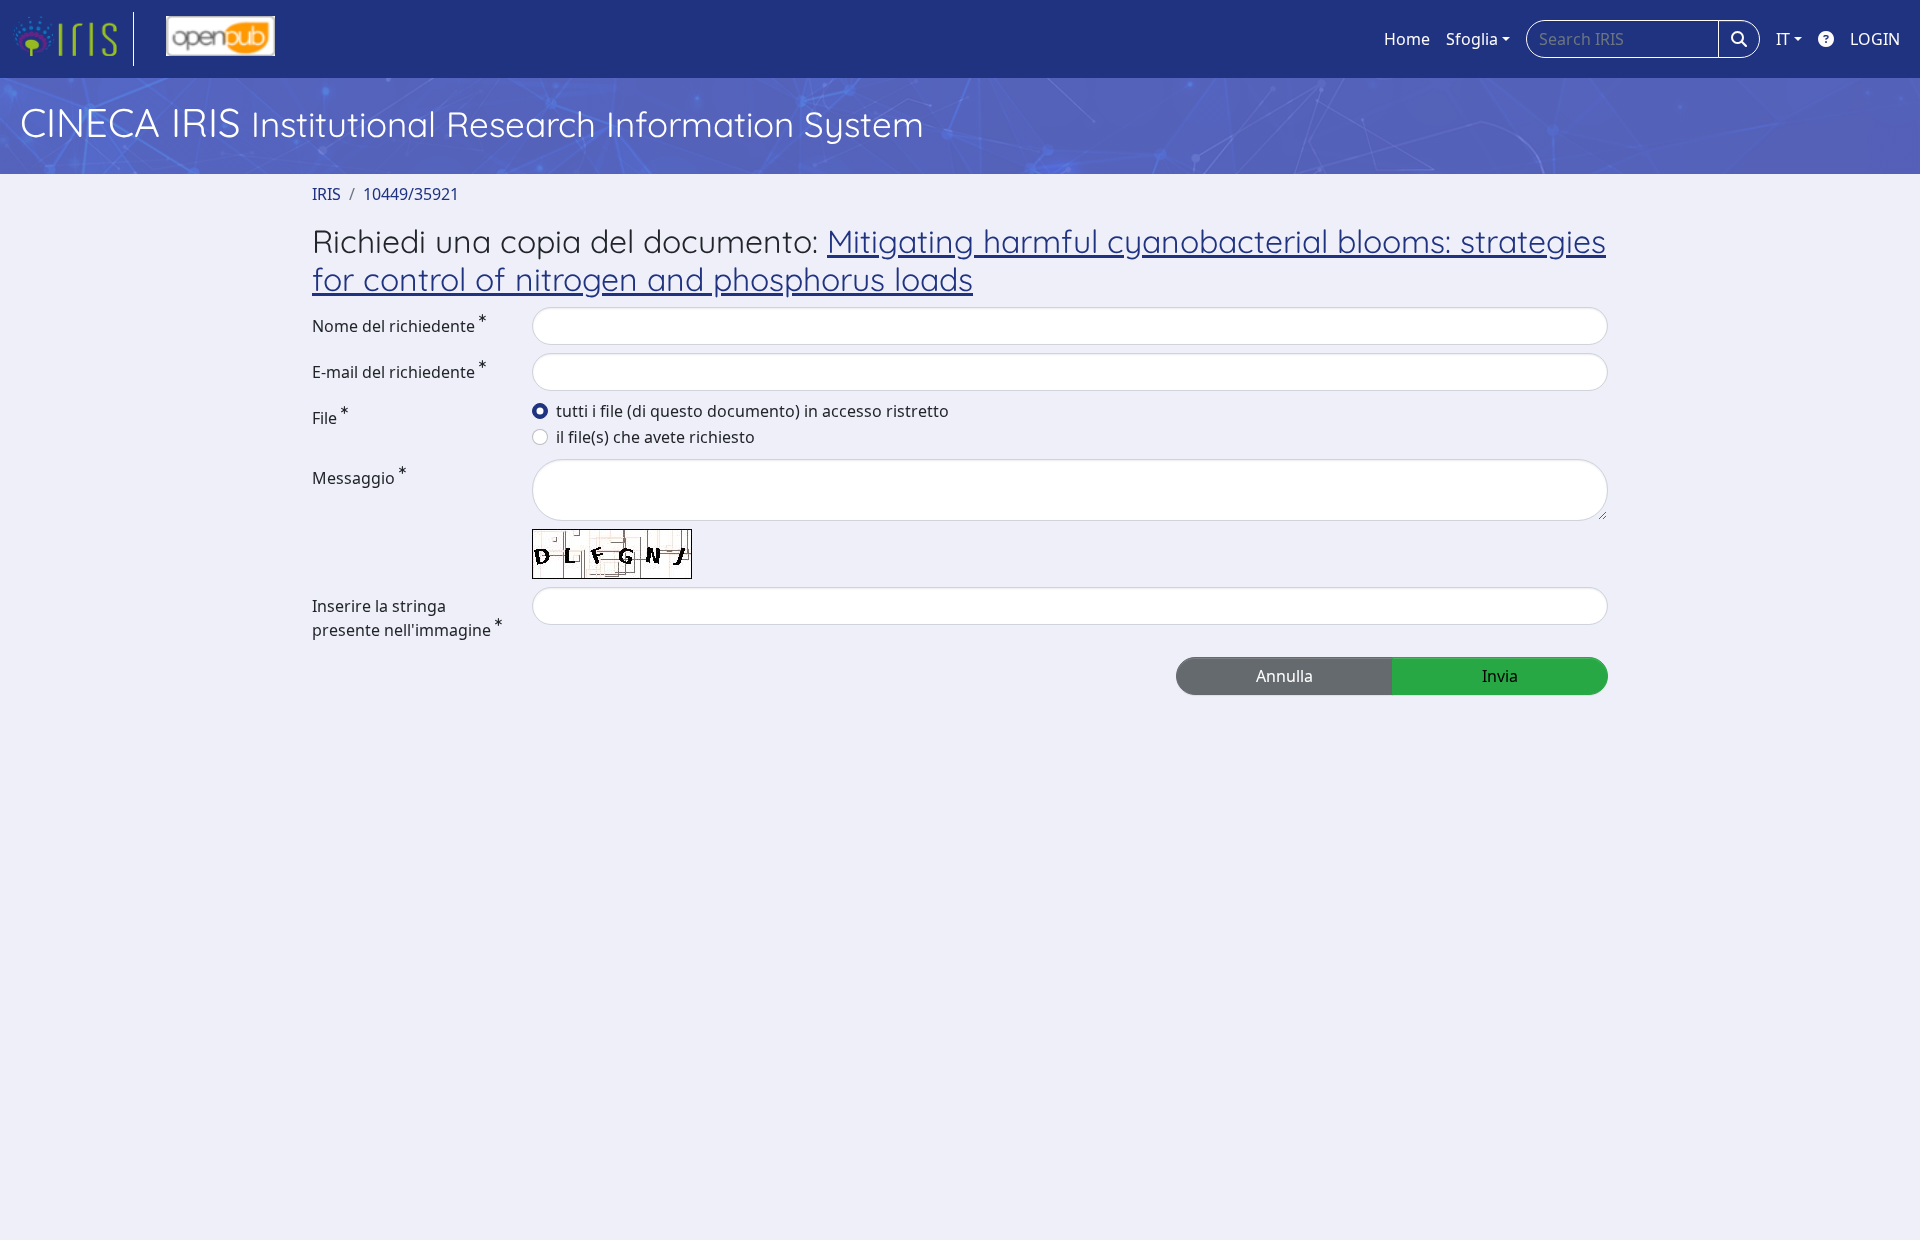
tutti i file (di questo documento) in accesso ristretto (752, 411)
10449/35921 (411, 194)
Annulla (1284, 676)
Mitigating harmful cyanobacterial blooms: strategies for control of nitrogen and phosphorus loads (959, 260)
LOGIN (1875, 39)
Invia (1500, 676)
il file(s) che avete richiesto (655, 437)
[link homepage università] (220, 39)
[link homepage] (73, 39)
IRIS (326, 194)
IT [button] (1783, 39)
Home (1407, 39)
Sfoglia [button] (1472, 39)
